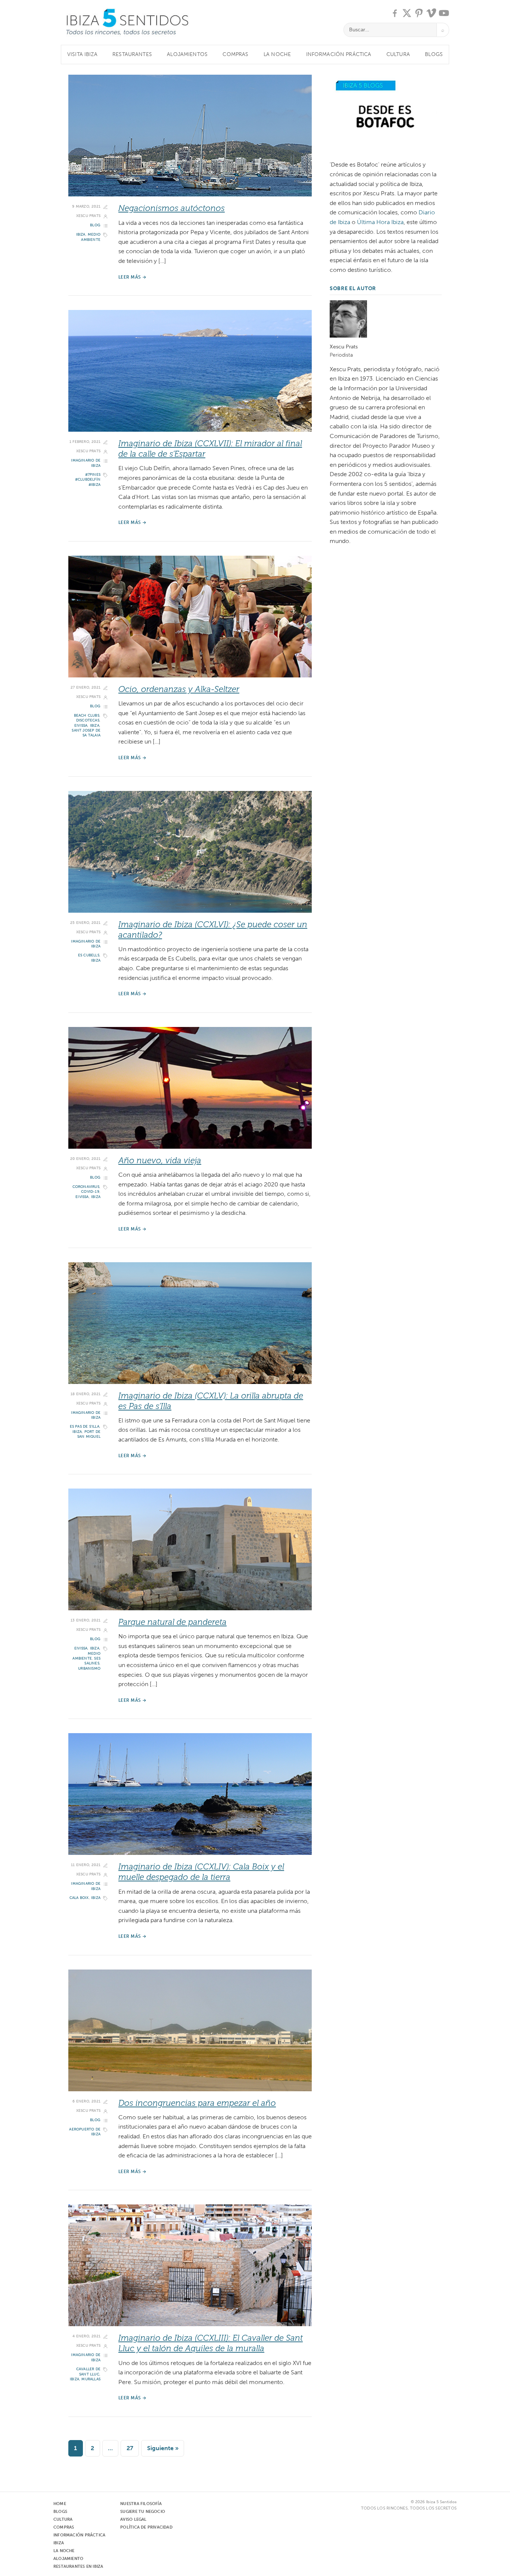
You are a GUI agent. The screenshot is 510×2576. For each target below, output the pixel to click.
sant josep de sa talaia (86, 733)
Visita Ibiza (82, 54)
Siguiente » (163, 2448)
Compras (235, 54)
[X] (407, 13)
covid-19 (90, 1192)
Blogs (434, 54)
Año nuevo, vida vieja (160, 1160)
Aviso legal (133, 2519)
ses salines (92, 1661)
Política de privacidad (146, 2527)
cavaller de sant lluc (88, 2372)
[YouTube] (444, 13)
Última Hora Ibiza (380, 222)
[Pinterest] (419, 13)
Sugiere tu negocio (143, 2512)
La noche (277, 54)
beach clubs (87, 716)
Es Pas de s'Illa (85, 1427)
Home (60, 2504)
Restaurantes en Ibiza (78, 2566)
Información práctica (339, 54)
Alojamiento (68, 2559)
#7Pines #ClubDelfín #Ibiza (88, 480)
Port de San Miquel (89, 1434)
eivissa (81, 726)
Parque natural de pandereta (172, 1622)
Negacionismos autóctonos (172, 208)
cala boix (79, 1898)
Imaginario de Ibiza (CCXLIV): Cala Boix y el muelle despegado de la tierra (201, 1872)
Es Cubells (89, 955)
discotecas (88, 720)
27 (130, 2448)
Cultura (398, 54)
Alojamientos (187, 54)
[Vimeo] (432, 13)
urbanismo (89, 1669)
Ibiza (59, 2543)
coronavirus (86, 1187)
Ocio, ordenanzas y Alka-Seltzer (179, 689)
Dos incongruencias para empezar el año (197, 2103)
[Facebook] (395, 13)
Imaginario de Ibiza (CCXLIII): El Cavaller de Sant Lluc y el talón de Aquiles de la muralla (211, 2343)
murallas (91, 2379)
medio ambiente (91, 237)
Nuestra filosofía (141, 2504)
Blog (95, 225)
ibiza (81, 235)
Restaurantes (132, 54)
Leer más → (133, 277)
